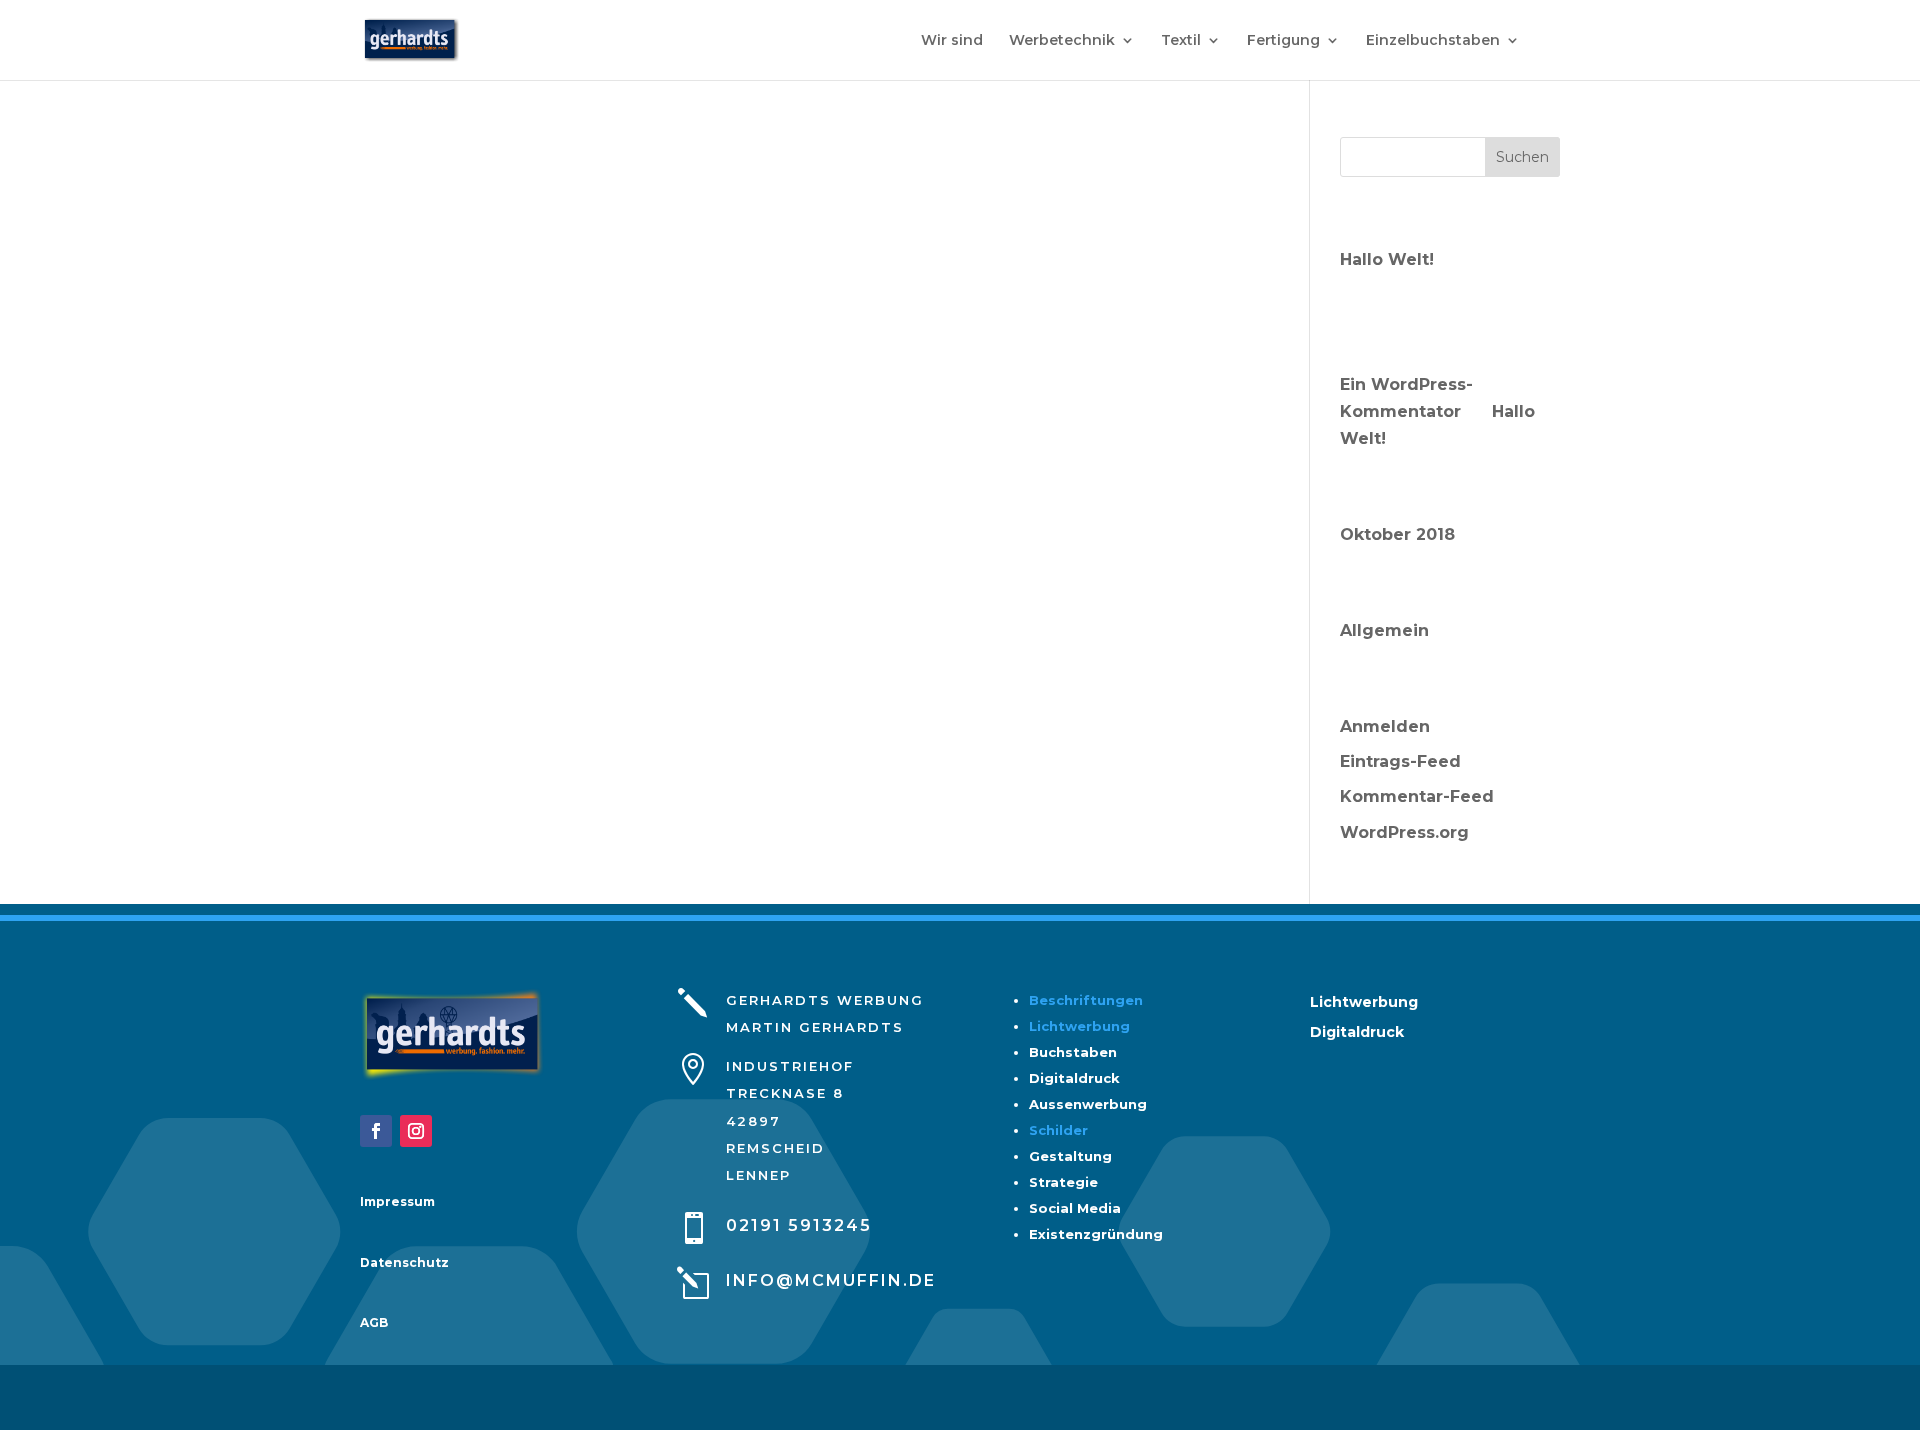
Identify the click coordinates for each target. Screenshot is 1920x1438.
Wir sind (952, 41)
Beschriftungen (1086, 1000)
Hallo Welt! (1387, 259)
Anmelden (1385, 726)
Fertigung (1283, 41)
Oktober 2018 (1397, 534)
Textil (1181, 41)
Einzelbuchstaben (1433, 41)
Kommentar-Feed (1417, 796)
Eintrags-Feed (1400, 761)
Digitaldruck (1357, 1033)
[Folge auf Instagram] (416, 1131)
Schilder (1058, 1130)
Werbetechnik (1062, 41)
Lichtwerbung (1079, 1026)
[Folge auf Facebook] (376, 1131)
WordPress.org (1404, 832)
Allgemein (1384, 630)
